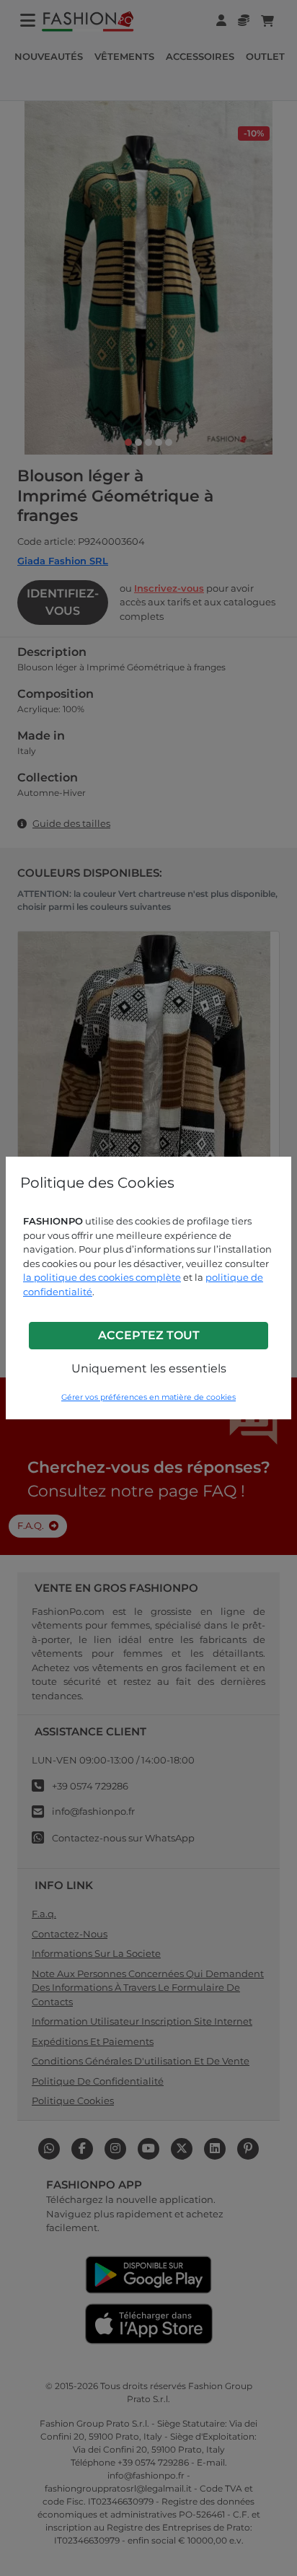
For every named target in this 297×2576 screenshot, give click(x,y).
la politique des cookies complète (102, 1277)
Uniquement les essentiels (149, 1368)
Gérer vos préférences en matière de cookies (148, 1397)
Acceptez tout (149, 1335)
